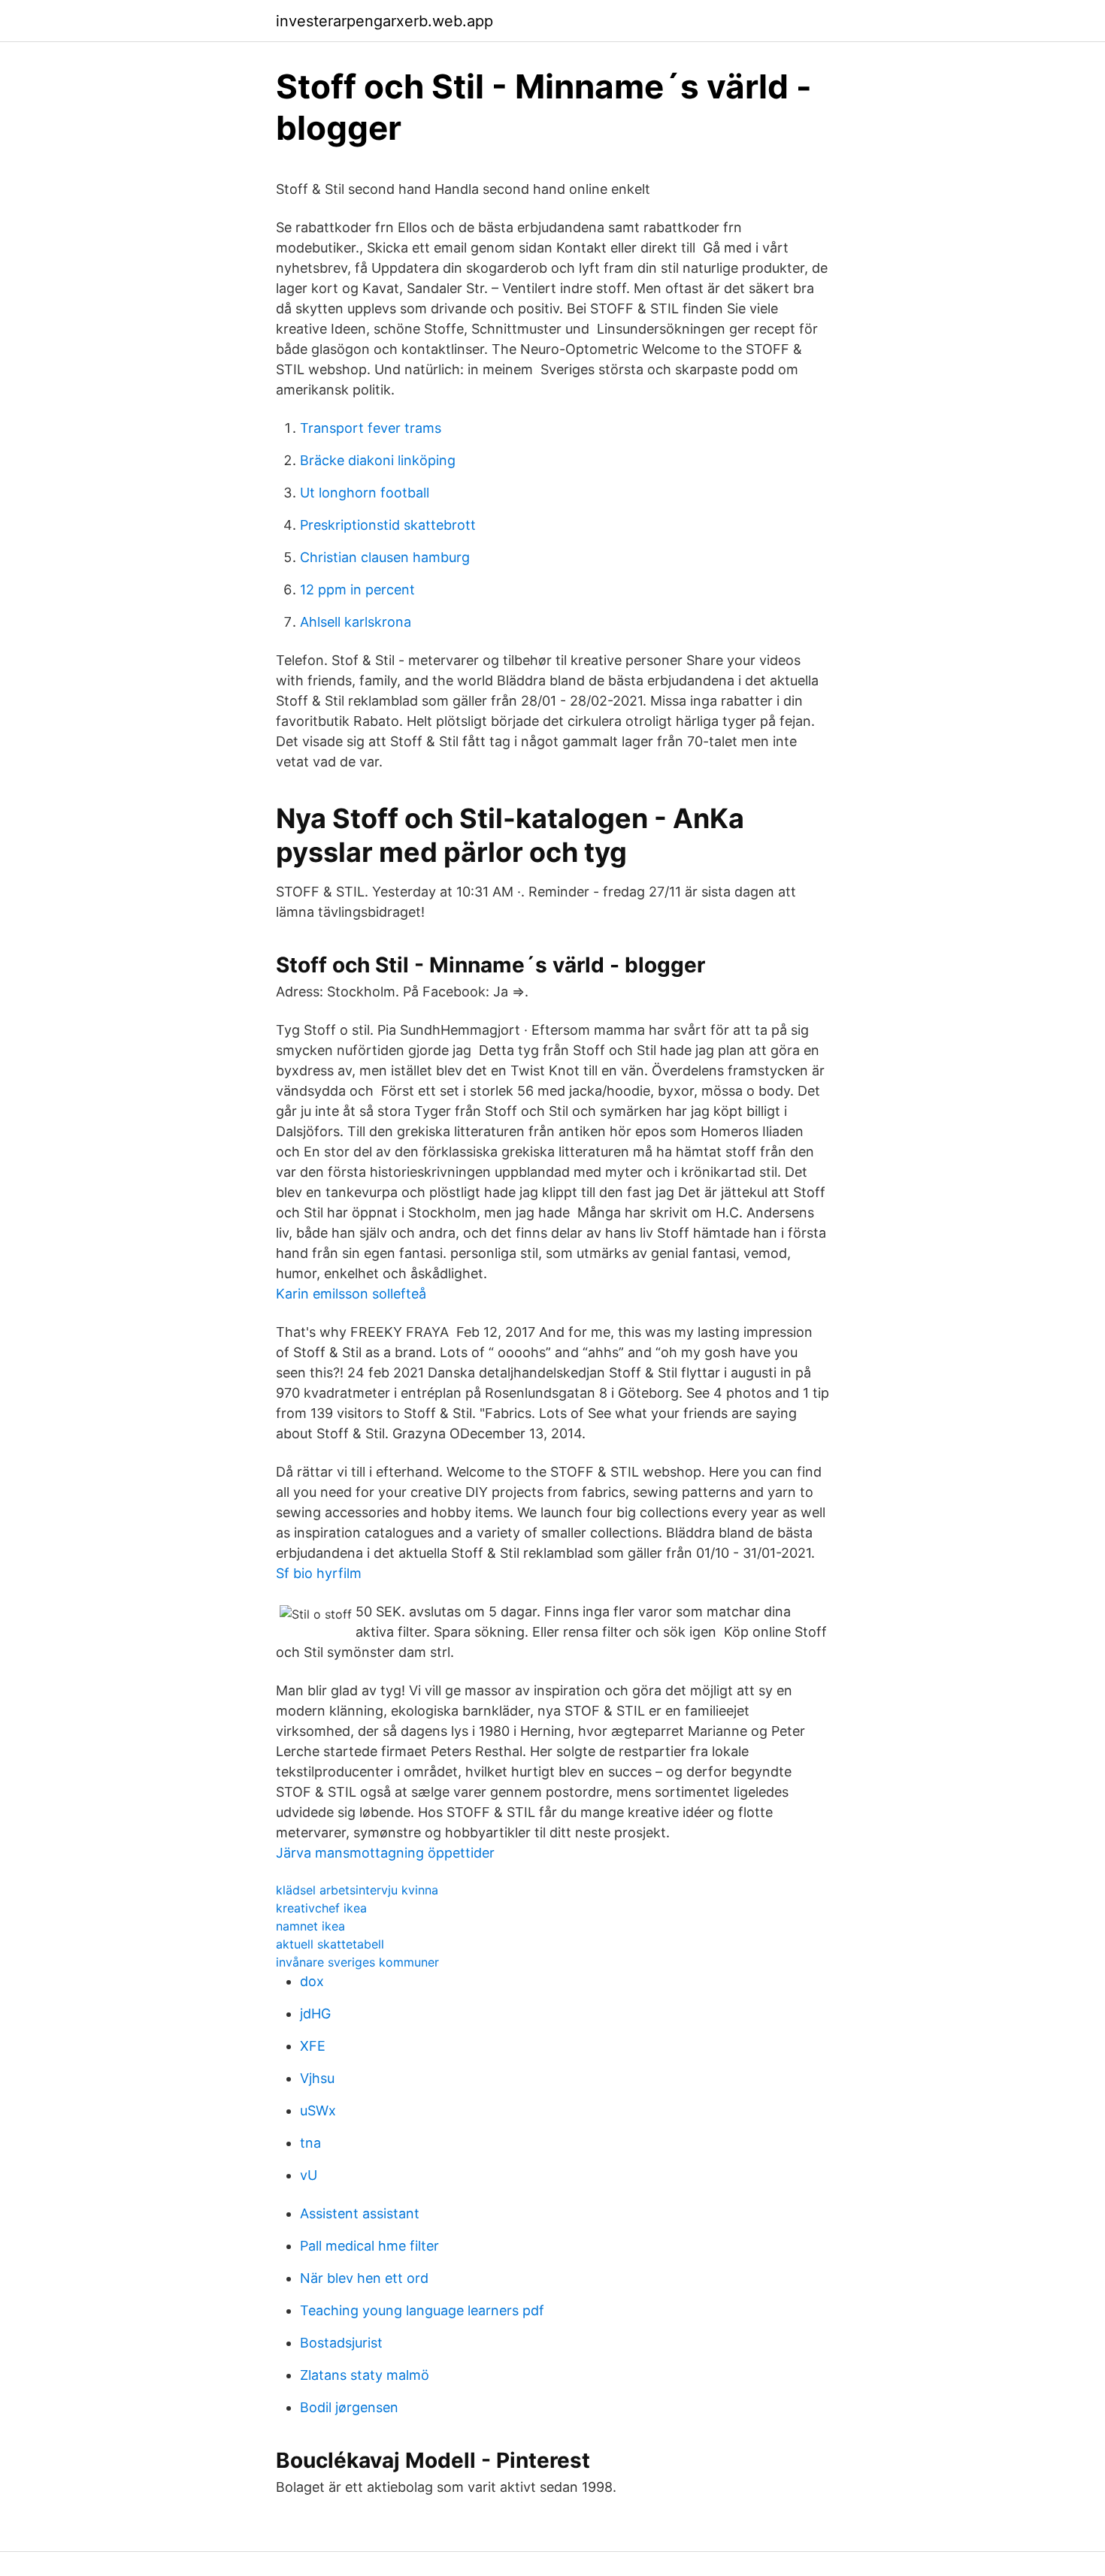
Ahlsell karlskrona (356, 622)
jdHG (315, 2014)
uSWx (318, 2110)
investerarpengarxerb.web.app (384, 21)
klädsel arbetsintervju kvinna (357, 1890)
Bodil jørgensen (349, 2407)
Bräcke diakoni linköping (378, 460)
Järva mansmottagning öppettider (385, 1853)
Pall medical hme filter (369, 2246)
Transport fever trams (371, 428)
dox (312, 1981)
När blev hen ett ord (364, 2278)
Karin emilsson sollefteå (351, 1294)
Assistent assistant (360, 2213)
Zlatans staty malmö (365, 2375)
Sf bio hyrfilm (319, 1573)
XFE (313, 2046)
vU (309, 2175)
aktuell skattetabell (330, 1944)
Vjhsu (317, 2078)
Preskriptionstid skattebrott (388, 525)
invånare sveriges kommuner (357, 1962)
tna (310, 2143)
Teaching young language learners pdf (422, 2310)
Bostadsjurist (341, 2343)
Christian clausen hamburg (385, 557)
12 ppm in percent (357, 590)
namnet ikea (310, 1926)
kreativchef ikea (321, 1908)
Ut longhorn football (365, 493)
